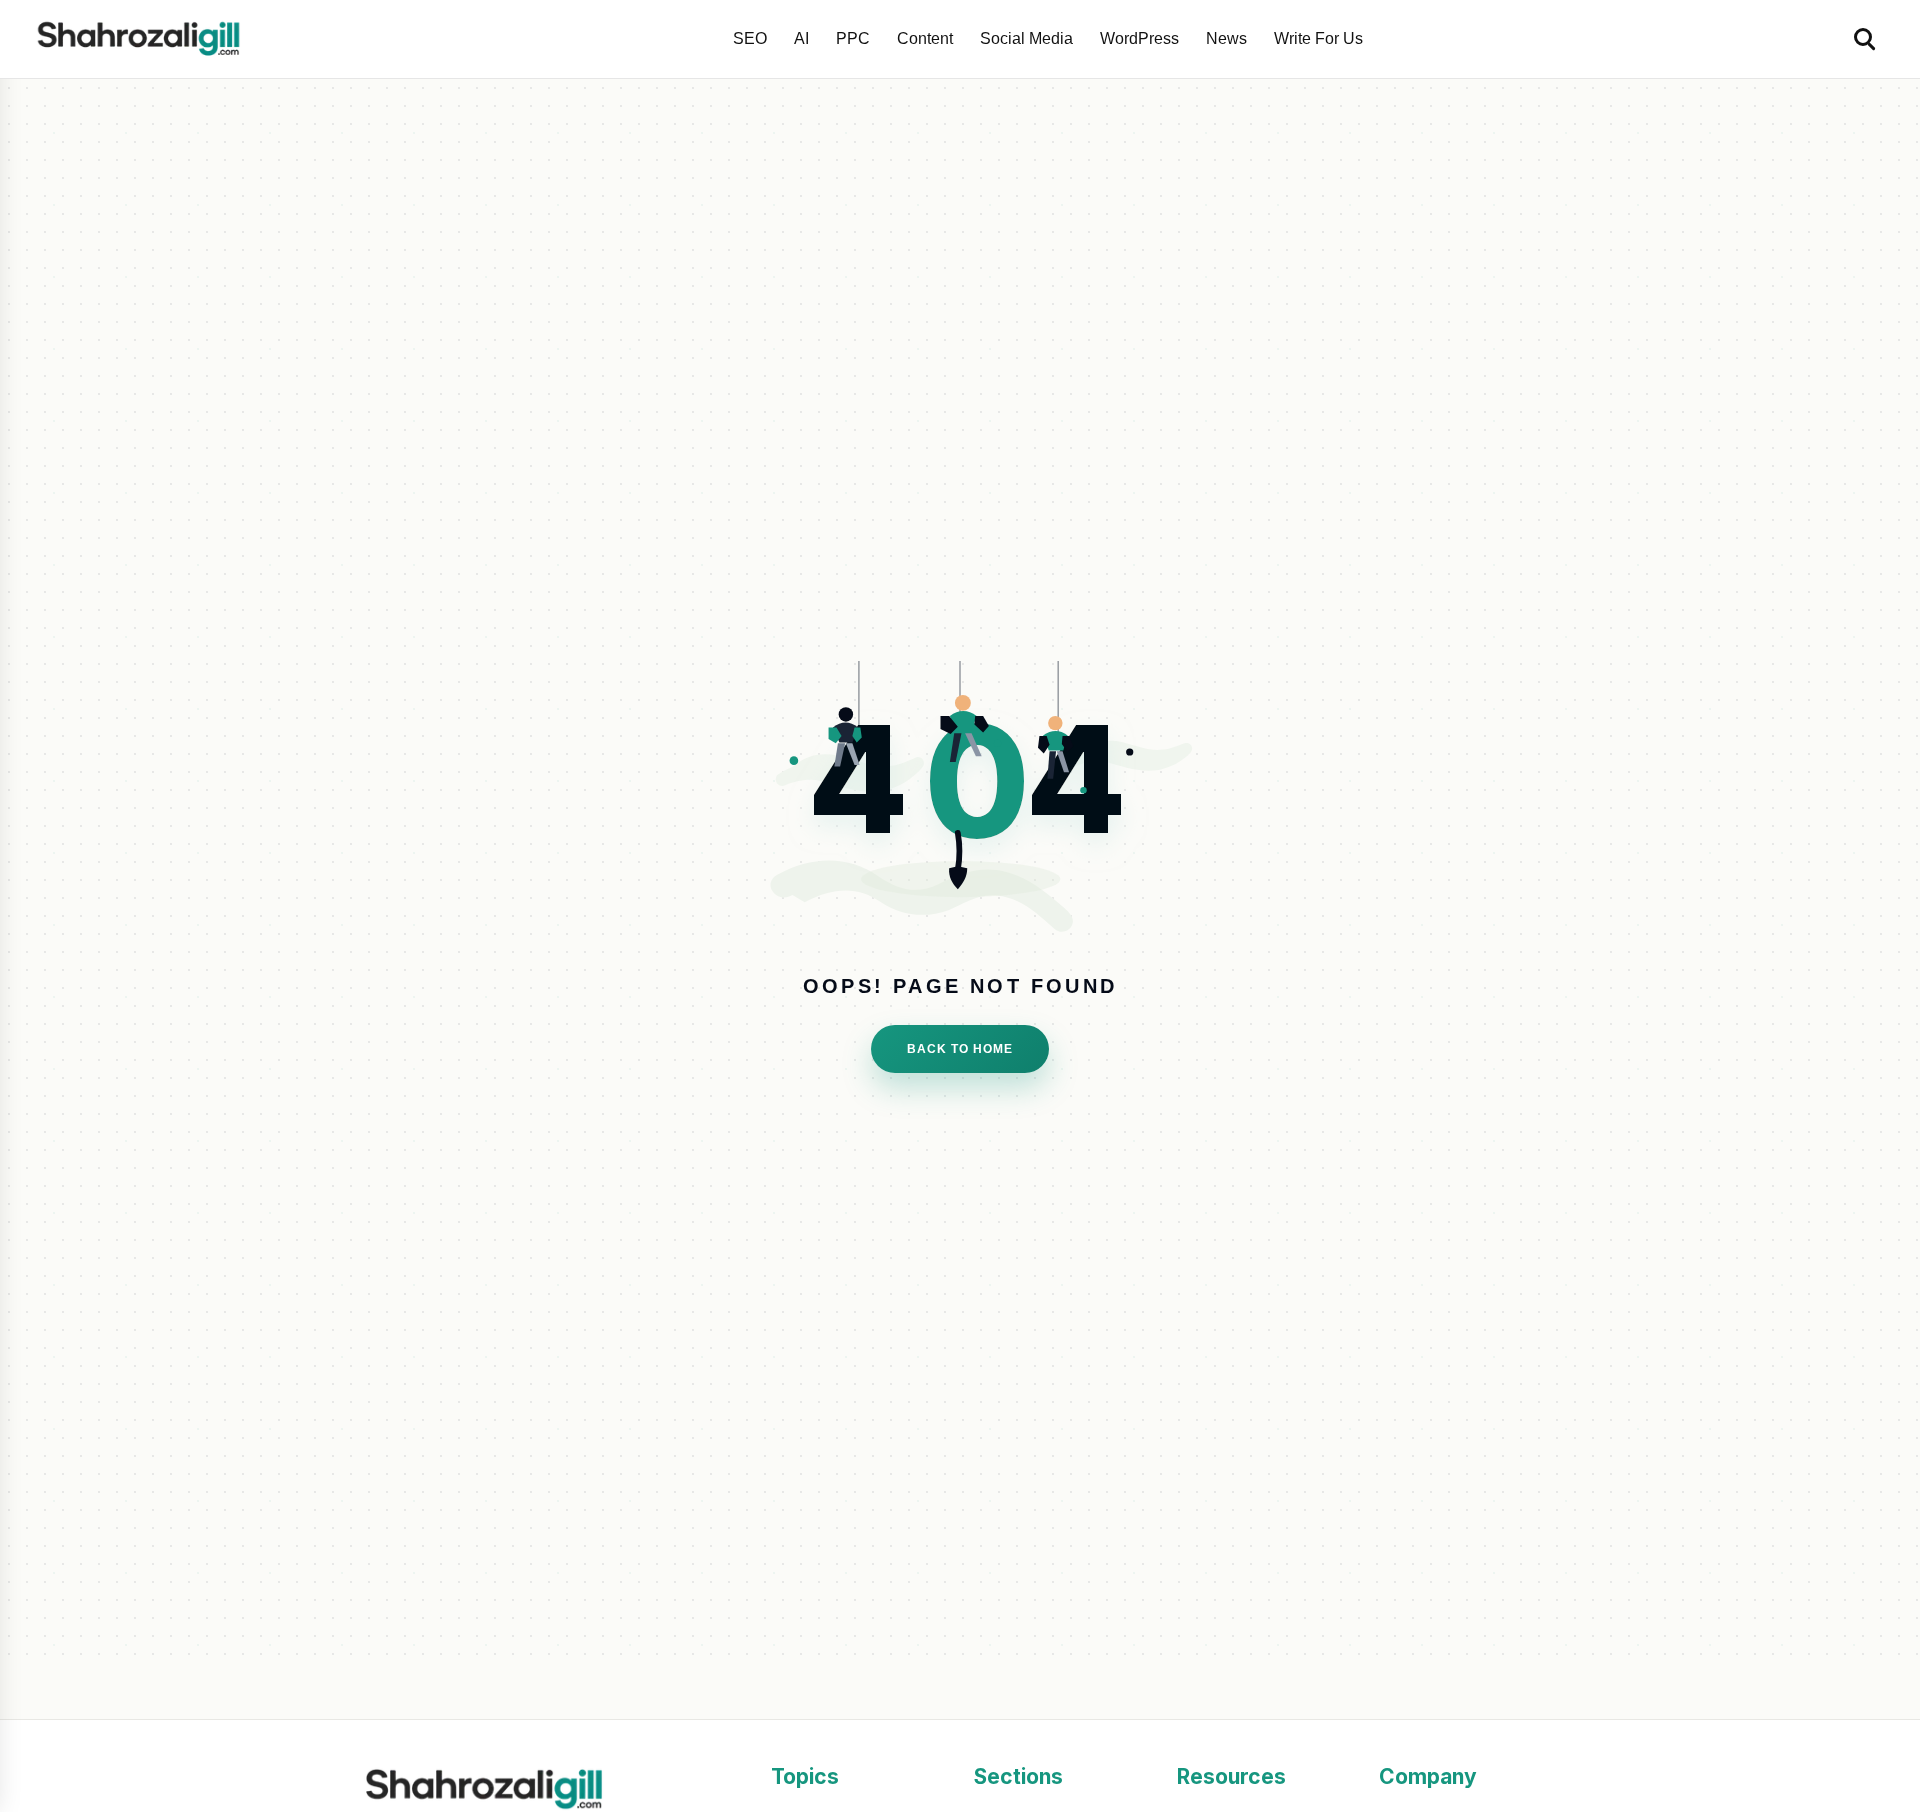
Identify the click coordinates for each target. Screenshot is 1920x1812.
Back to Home (960, 1049)
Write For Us (1318, 39)
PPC (853, 39)
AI (801, 39)
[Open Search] (1866, 39)
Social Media (1026, 39)
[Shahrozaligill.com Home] (146, 39)
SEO (750, 39)
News (1226, 39)
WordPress (1139, 39)
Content (925, 39)
